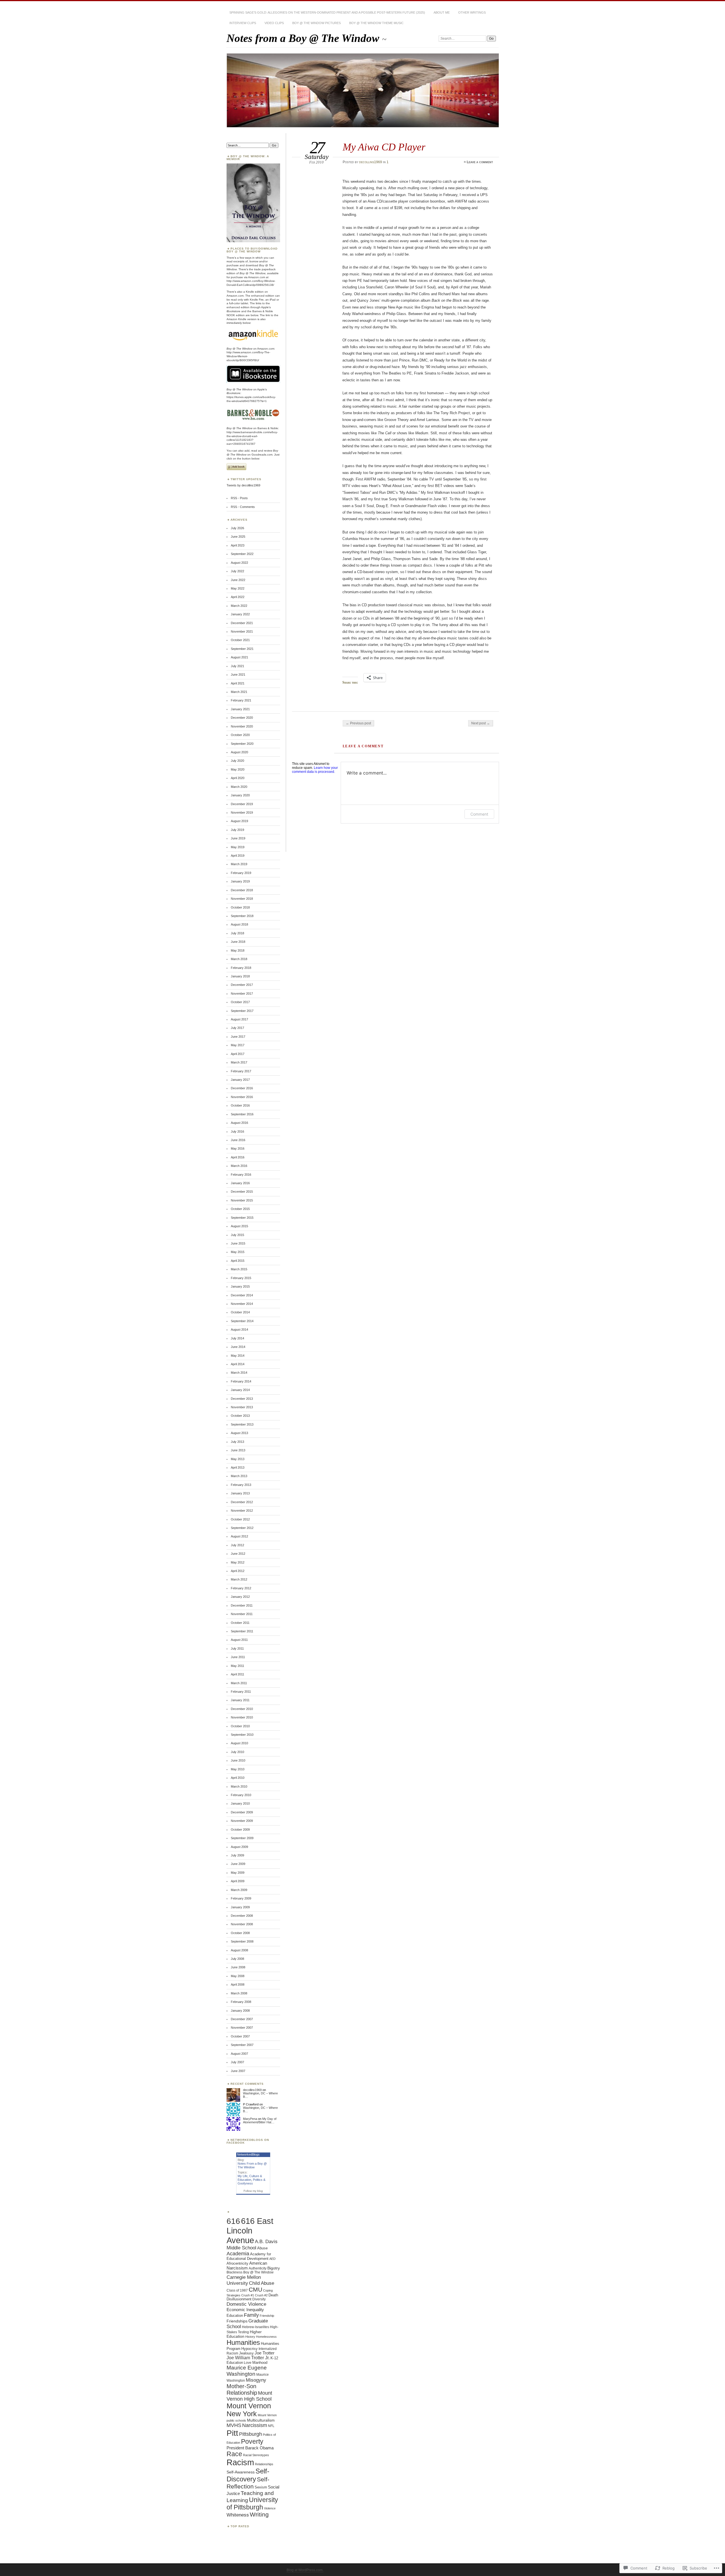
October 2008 (240, 1933)
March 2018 (239, 959)
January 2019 (240, 881)
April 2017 (238, 1054)
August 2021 (239, 657)
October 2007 (240, 2036)
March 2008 (239, 1993)
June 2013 (238, 1450)
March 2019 (239, 864)
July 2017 (237, 1028)
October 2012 (240, 1519)
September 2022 (242, 554)
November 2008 (242, 1924)
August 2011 (239, 1640)
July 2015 (237, 1235)
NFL (271, 2426)
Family (251, 2315)
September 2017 (242, 1011)
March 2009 (239, 1890)
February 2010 (241, 1795)
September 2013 (242, 1424)
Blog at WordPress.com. (305, 2570)
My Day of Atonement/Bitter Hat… (260, 2120)
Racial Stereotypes (256, 2455)
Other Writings (472, 12)
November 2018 (242, 899)
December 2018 (242, 890)
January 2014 (240, 1390)
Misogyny (256, 2380)
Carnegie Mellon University (244, 2280)
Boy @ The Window (258, 2272)
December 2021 (242, 623)
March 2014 (239, 1373)
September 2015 (242, 1218)
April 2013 (238, 1467)
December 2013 (242, 1399)
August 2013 (239, 1433)
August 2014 (239, 1330)
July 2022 (237, 571)
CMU (255, 2290)
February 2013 (241, 1485)
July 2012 (237, 1545)
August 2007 (239, 2054)
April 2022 (238, 597)
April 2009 (238, 1881)
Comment (479, 814)
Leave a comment (480, 162)
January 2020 (240, 795)
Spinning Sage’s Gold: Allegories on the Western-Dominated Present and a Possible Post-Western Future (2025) (327, 12)
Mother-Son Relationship (242, 2389)
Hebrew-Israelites (255, 2327)
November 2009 (242, 1821)
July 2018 (237, 933)
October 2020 (240, 735)
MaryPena (250, 2119)
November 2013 (242, 1407)
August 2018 (239, 924)
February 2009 (241, 1898)
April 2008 (238, 1984)
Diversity (259, 2299)
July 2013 (237, 1442)
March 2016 (239, 1166)
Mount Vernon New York (249, 2410)
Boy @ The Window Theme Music (376, 23)
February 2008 (241, 2002)
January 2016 (240, 1183)
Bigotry (274, 2268)
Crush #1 (248, 2295)
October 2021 (240, 640)
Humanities (243, 2342)
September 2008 (242, 1941)
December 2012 (242, 1502)
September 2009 (242, 1838)
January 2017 (240, 1080)
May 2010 (238, 1769)
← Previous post (358, 723)
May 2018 (238, 950)
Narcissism (255, 2425)
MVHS (234, 2425)
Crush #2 (261, 2295)
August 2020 (239, 752)
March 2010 (239, 1786)
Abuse (262, 2248)
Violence (270, 2508)
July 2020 (237, 761)
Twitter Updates (246, 479)
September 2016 (242, 1114)
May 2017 (238, 1045)
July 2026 (237, 528)
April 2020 (238, 778)
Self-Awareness (241, 2472)
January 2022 (240, 614)
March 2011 (239, 1683)
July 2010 (237, 1752)
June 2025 (238, 537)
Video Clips (274, 23)
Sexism (261, 2487)
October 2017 (240, 1002)
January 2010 (240, 1803)
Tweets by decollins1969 (243, 485)
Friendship (267, 2316)
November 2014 (242, 1304)
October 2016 (240, 1105)
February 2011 (241, 1692)
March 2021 (239, 692)
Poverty (252, 2441)
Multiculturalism (261, 2420)
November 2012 (242, 1511)
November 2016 (242, 1097)
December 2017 (242, 985)
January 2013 (240, 1493)
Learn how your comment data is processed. (315, 770)
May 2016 (238, 1148)
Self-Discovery (248, 2475)
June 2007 (238, 2071)
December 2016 (242, 1088)
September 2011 (242, 1631)
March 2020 (239, 787)
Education (235, 2316)
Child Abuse (262, 2283)
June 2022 (238, 580)
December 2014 (242, 1295)
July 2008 (237, 1959)
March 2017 (239, 1062)
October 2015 (240, 1209)
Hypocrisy (250, 2349)
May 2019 (238, 847)
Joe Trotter (265, 2353)
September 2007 (242, 2045)
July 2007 (237, 2062)
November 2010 (242, 1717)
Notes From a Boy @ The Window (252, 2165)
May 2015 (238, 1252)
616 (233, 2221)
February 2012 (241, 1588)
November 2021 (242, 631)
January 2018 (240, 976)
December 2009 (242, 1812)
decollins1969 (371, 162)
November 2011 (242, 1614)
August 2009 (239, 1847)
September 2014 (242, 1321)
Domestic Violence (246, 2304)
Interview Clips (243, 23)
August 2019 (239, 821)
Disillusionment (239, 2299)
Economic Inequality (245, 2310)
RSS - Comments (243, 507)
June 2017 (238, 1037)
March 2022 (239, 606)
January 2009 (240, 1907)
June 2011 (238, 1657)
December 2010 (242, 1709)
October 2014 (240, 1312)
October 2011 (240, 1623)
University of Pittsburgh (252, 2504)
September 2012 (242, 1528)
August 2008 (239, 1950)
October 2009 (240, 1830)
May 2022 (238, 588)
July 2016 (237, 1131)
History (250, 2337)
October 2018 (240, 907)
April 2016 (238, 1157)
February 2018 (241, 968)
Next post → (481, 723)
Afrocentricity (237, 2264)
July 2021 (237, 666)
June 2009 (238, 1864)
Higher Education (244, 2334)
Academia (238, 2254)
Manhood (260, 2363)
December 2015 (242, 1192)
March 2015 (239, 1269)
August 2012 (239, 1536)
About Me (442, 12)
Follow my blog (253, 2191)
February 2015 (241, 1278)
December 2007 (242, 2019)
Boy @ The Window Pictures (316, 23)
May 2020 (238, 769)
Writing (259, 2514)
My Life (243, 2176)
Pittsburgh (250, 2434)
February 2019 (241, 873)
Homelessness (266, 2337)
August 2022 (239, 563)
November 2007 (242, 2028)
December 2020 (242, 718)
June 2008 (238, 1967)
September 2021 (242, 649)
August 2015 (239, 1226)
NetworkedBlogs (248, 2154)
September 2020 (242, 744)
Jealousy (246, 2353)
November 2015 (242, 1200)
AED (272, 2259)
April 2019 (238, 856)
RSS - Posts (239, 498)
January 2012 (240, 1597)
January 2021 (240, 709)
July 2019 (237, 830)
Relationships (264, 2464)
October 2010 (240, 1726)
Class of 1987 (237, 2290)
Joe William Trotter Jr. (248, 2358)
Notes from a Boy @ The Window (304, 38)
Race (234, 2454)
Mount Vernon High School (249, 2396)
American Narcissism (247, 2266)
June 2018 (238, 942)
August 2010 (239, 1743)
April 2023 (238, 545)
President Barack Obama (250, 2448)
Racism (240, 2462)
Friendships (237, 2321)
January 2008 (240, 2011)
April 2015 (238, 1261)
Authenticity (258, 2268)
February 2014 (241, 1381)
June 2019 (238, 838)
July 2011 (237, 1648)
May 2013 (238, 1459)
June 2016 (238, 1140)
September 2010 (242, 1735)
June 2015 (238, 1243)
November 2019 (242, 812)
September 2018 (242, 916)
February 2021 (241, 700)
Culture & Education (250, 2178)
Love (248, 2363)
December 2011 (242, 1605)
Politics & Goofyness (251, 2182)
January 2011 (240, 1700)
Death (273, 2295)
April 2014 (238, 1364)
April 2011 (237, 1674)
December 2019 (242, 804)
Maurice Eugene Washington (247, 2371)
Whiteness (238, 2515)
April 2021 (238, 683)
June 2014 (238, 1347)
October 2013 (240, 1416)
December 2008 (242, 1916)
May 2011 (237, 1666)
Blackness (234, 2272)
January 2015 (240, 1286)
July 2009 (237, 1855)
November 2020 (242, 726)
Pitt (232, 2433)
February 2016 (241, 1175)
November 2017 (242, 994)
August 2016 (239, 1123)
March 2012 (239, 1579)
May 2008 (238, 1976)
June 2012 (238, 1554)
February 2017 (241, 1071)
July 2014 (237, 1338)
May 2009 (238, 1873)
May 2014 (238, 1356)
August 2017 (239, 1019)
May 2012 (238, 1562)
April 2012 (238, 1571)
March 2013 (239, 1476)
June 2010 (238, 1760)
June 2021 (238, 675)
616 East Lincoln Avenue (250, 2231)
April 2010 (238, 1778)
